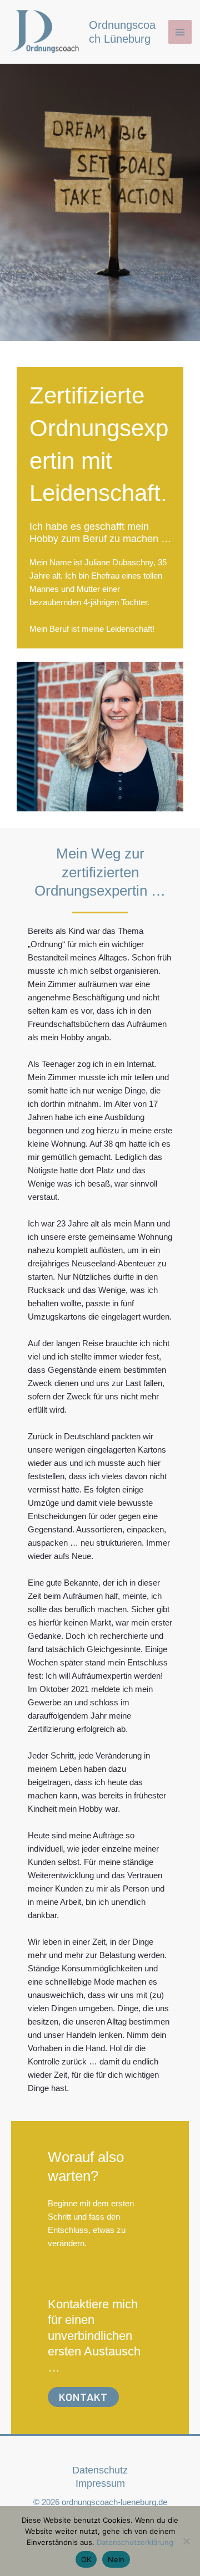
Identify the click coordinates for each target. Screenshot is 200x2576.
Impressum (100, 2483)
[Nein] (186, 2541)
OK (86, 2559)
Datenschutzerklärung (135, 2542)
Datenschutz (100, 2470)
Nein (116, 2559)
